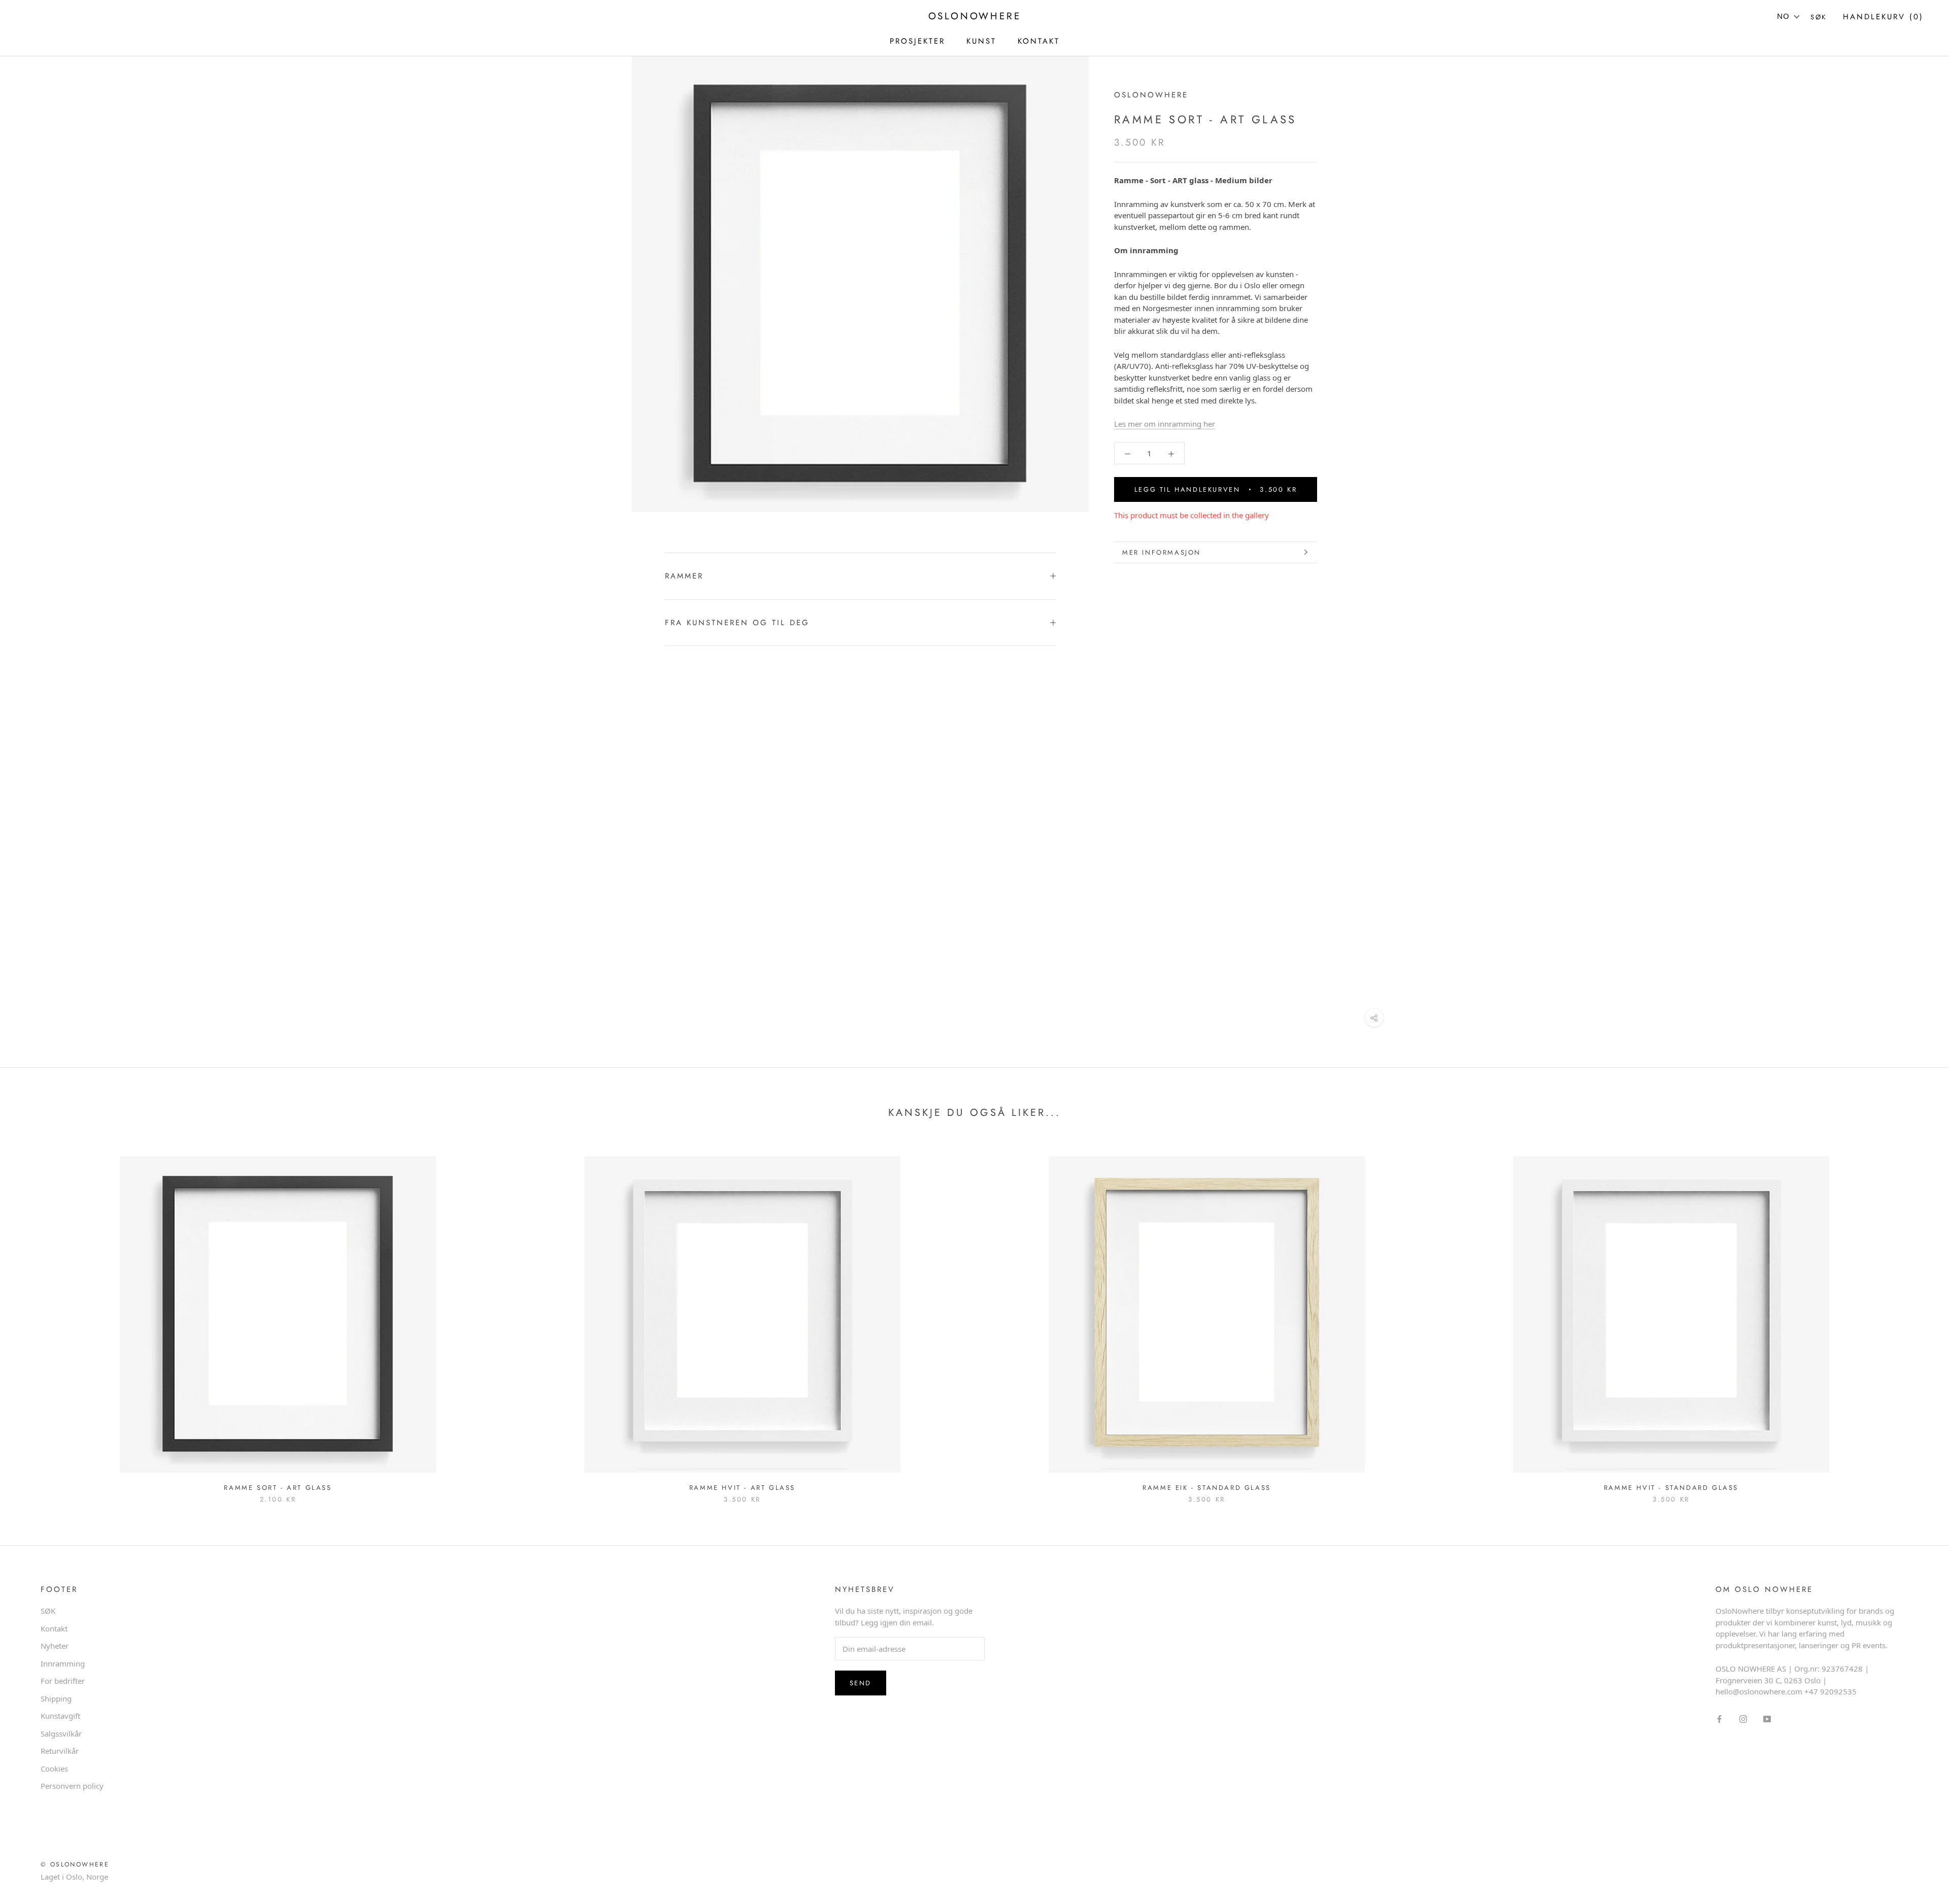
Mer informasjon (1162, 552)
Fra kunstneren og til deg (737, 623)
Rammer (684, 576)
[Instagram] (1743, 1719)
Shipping (56, 1698)
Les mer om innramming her (1165, 424)
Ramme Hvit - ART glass (742, 1488)
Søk (1819, 17)
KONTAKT (1039, 41)
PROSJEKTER (917, 41)
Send (861, 1683)
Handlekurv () (1883, 17)
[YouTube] (1767, 1719)
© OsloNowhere (75, 1864)
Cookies (54, 1769)
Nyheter (55, 1646)
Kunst (981, 41)
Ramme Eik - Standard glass (1207, 1488)
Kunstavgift (60, 1716)
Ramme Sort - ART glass (278, 1488)
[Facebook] (1719, 1719)
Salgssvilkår (61, 1733)
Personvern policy (72, 1786)
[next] (1917, 1319)
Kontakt (54, 1628)
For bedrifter (63, 1681)
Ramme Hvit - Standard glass (1671, 1488)
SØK (48, 1611)
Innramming (63, 1663)
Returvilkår (60, 1751)
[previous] (32, 1319)
